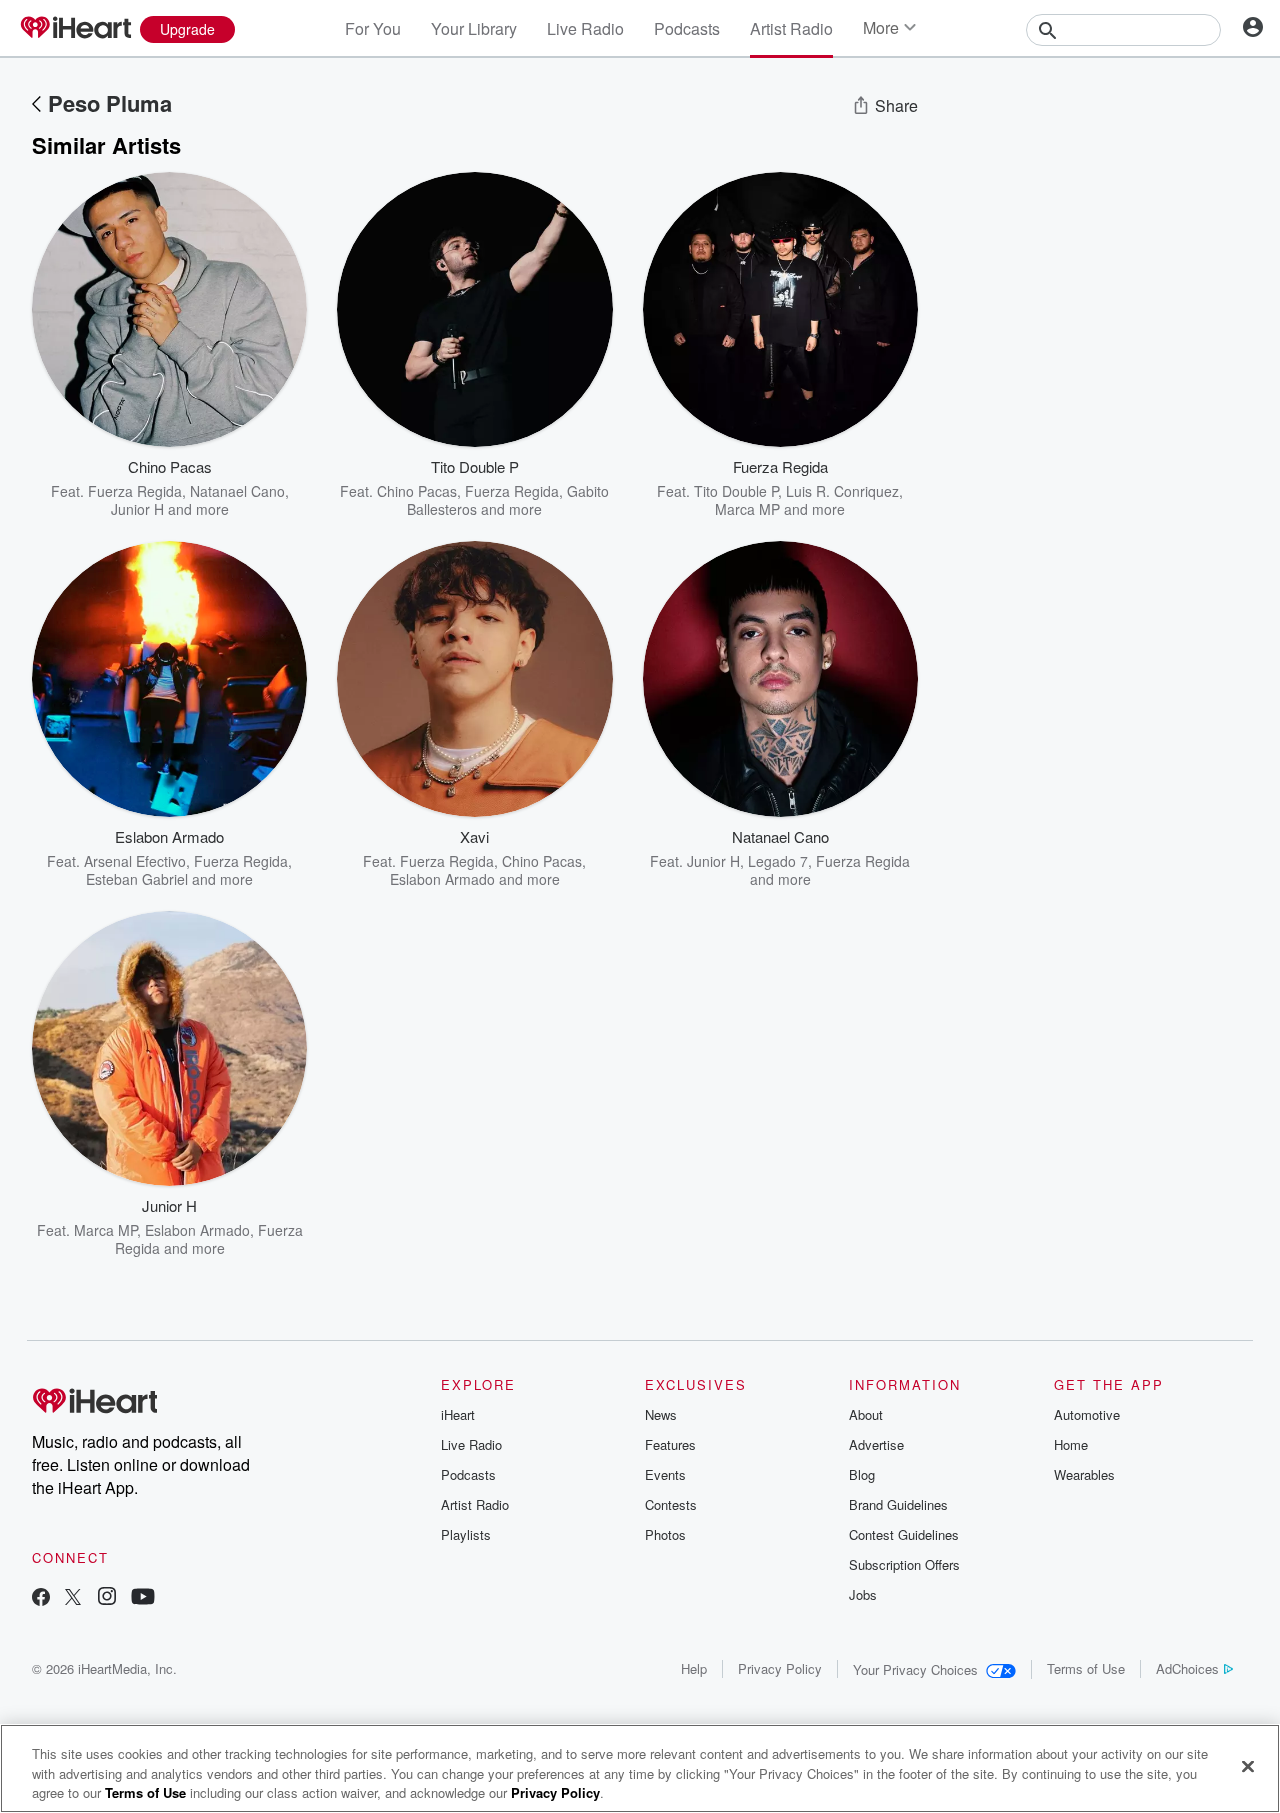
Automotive (1087, 1414)
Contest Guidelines (904, 1534)
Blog (862, 1474)
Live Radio (585, 28)
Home (1071, 1444)
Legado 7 (778, 861)
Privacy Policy (780, 1668)
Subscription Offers (904, 1564)
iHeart (458, 1414)
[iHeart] (75, 29)
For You (373, 28)
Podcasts (687, 28)
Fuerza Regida (135, 491)
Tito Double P (736, 491)
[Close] (1248, 1766)
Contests (671, 1504)
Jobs (863, 1594)
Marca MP (747, 509)
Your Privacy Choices (915, 1669)
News (661, 1414)
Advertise (876, 1444)
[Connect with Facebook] (41, 1598)
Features (670, 1444)
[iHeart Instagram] (107, 1598)
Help (694, 1668)
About (866, 1414)
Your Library (474, 28)
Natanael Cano (237, 491)
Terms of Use (1086, 1668)
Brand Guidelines (898, 1504)
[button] (277, 488)
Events (665, 1474)
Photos (665, 1534)
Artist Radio (791, 28)
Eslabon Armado (442, 879)
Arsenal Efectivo (135, 861)
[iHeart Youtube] (143, 1598)
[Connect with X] (73, 1598)
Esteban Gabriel (137, 879)
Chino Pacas (417, 491)
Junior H (137, 509)
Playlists (466, 1534)
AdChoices (1187, 1668)
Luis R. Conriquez (842, 491)
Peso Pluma (110, 103)
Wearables (1084, 1474)
